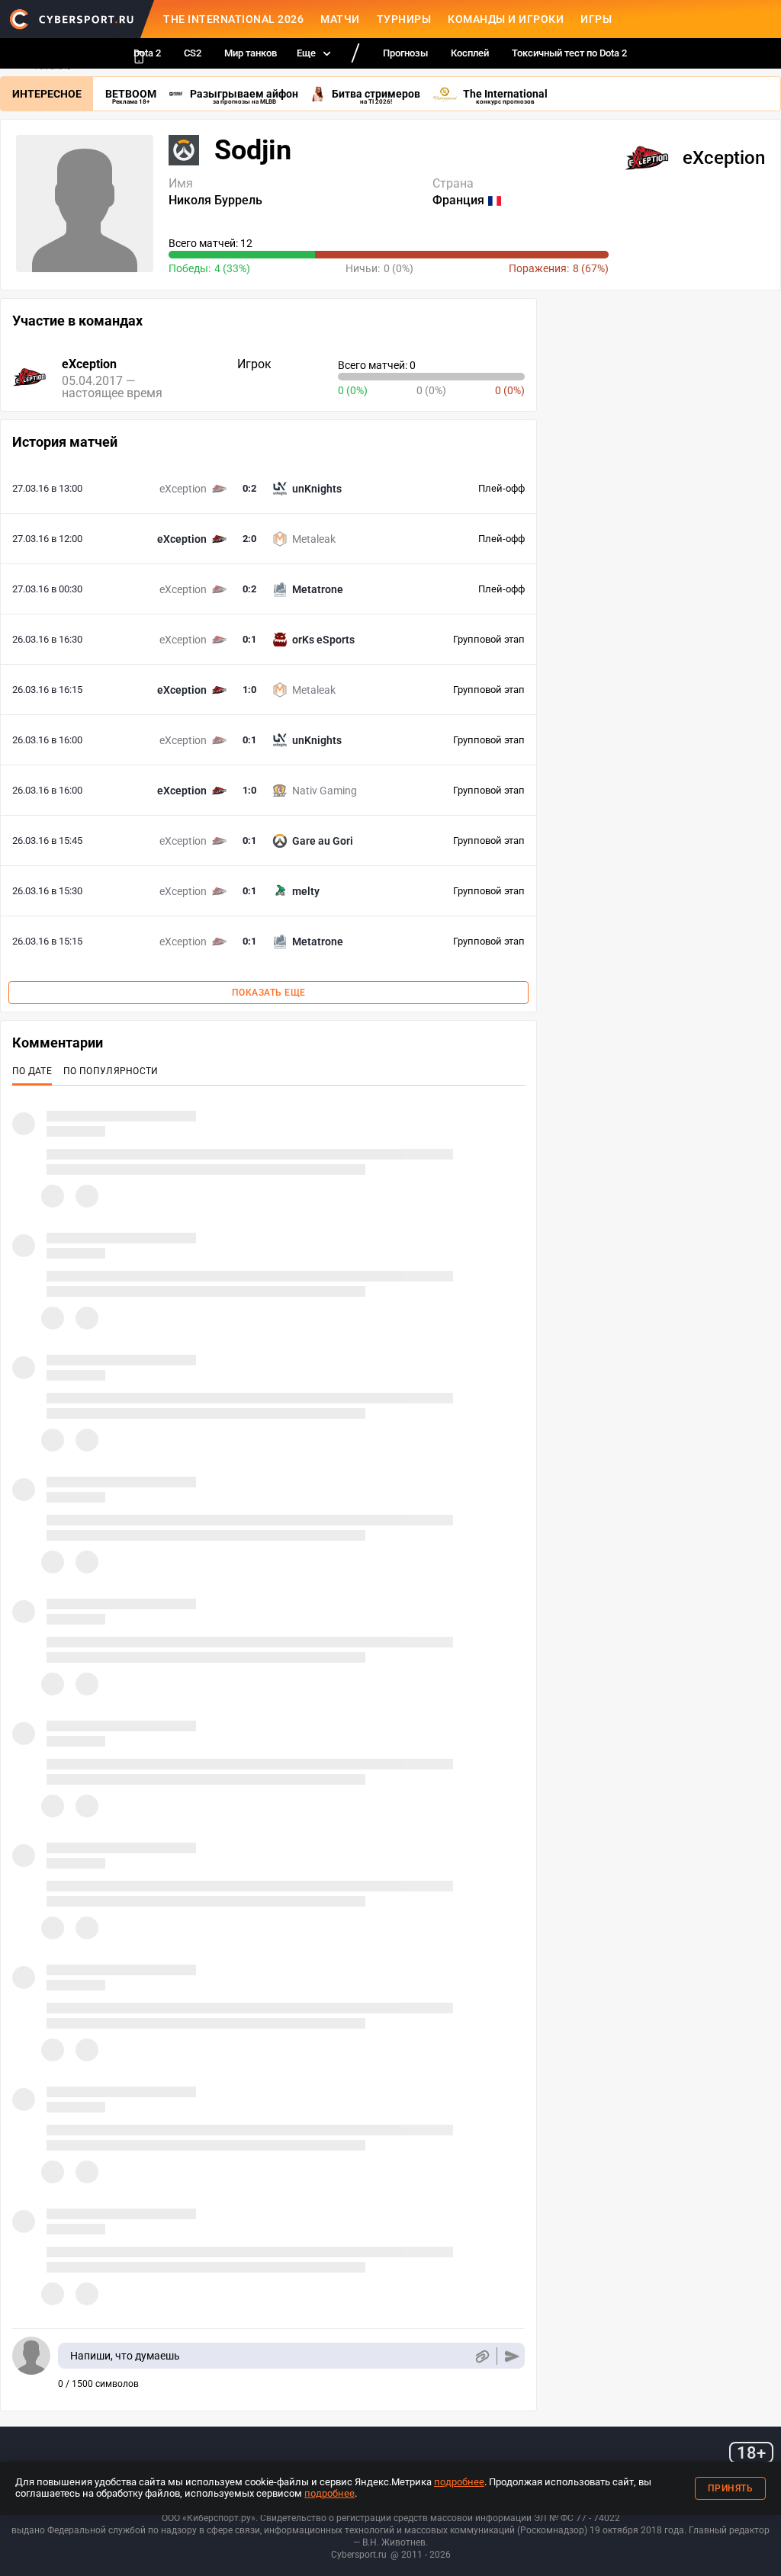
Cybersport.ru (359, 2555)
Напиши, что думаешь (125, 2356)
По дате (32, 1071)
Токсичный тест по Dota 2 (569, 53)
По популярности (111, 1071)
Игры (596, 19)
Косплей (470, 53)
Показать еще (269, 993)
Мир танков (251, 53)
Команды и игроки (506, 19)
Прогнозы (405, 53)
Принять (731, 2488)
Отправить (512, 2356)
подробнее (459, 2482)
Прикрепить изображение (482, 2356)
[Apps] (139, 57)
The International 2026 (233, 19)
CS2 (193, 53)
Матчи (340, 19)
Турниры (404, 19)
